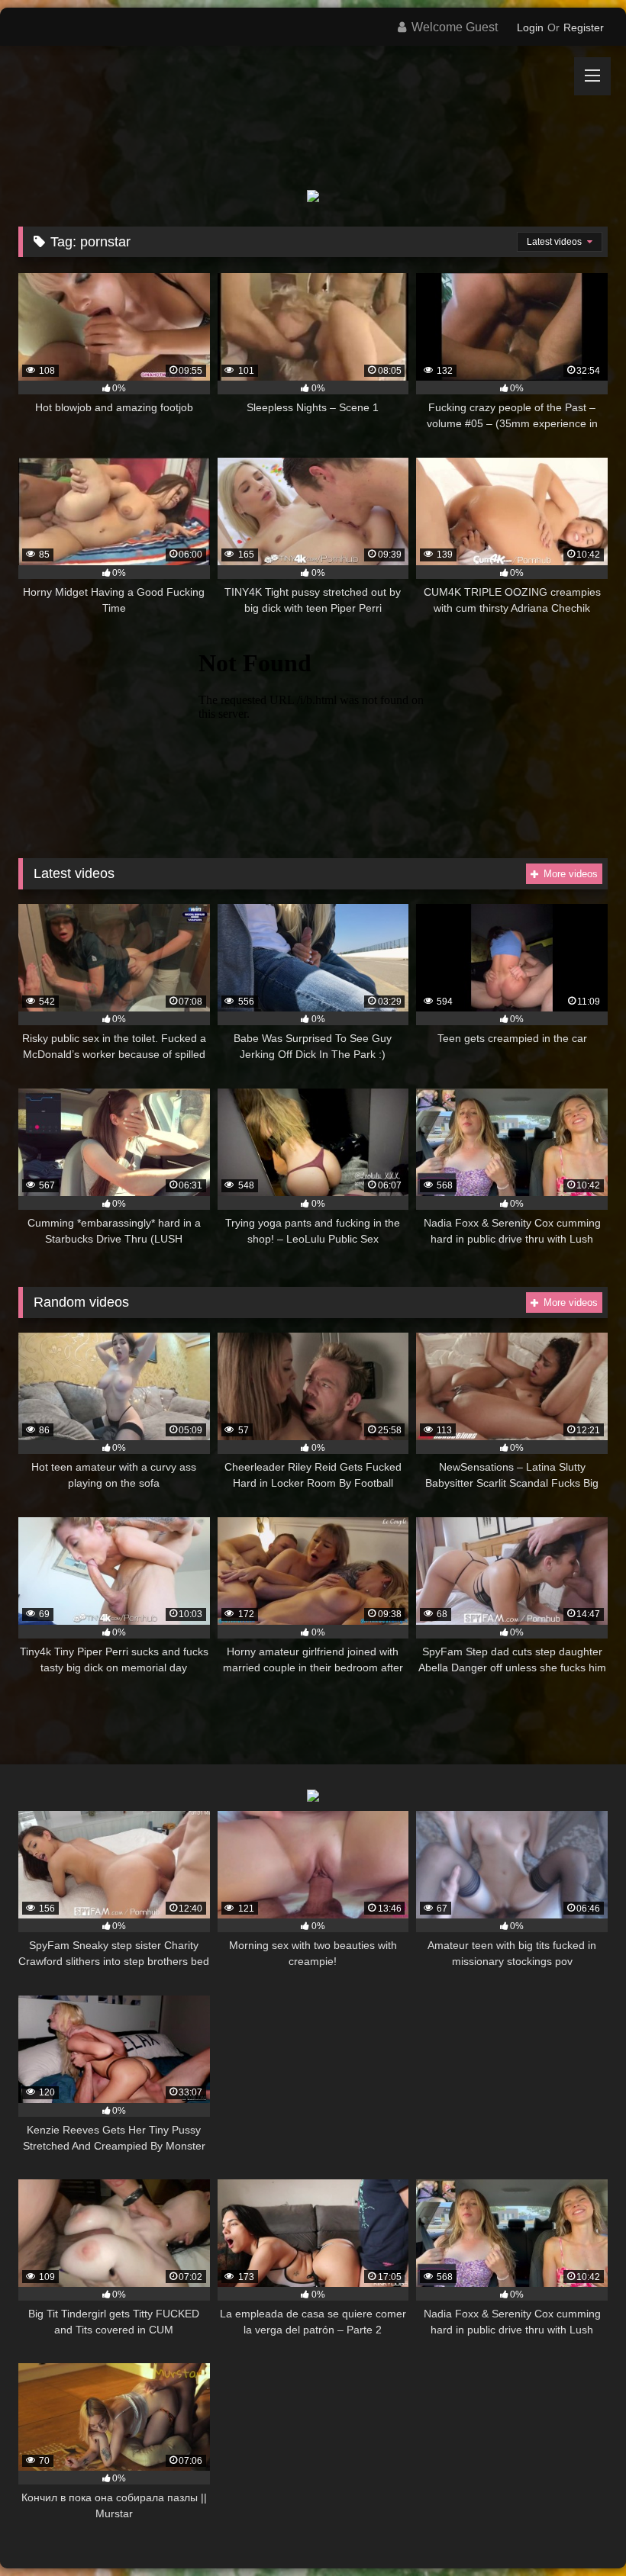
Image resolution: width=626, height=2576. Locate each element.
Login (530, 27)
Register (584, 27)
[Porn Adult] (313, 106)
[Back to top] (579, 2531)
